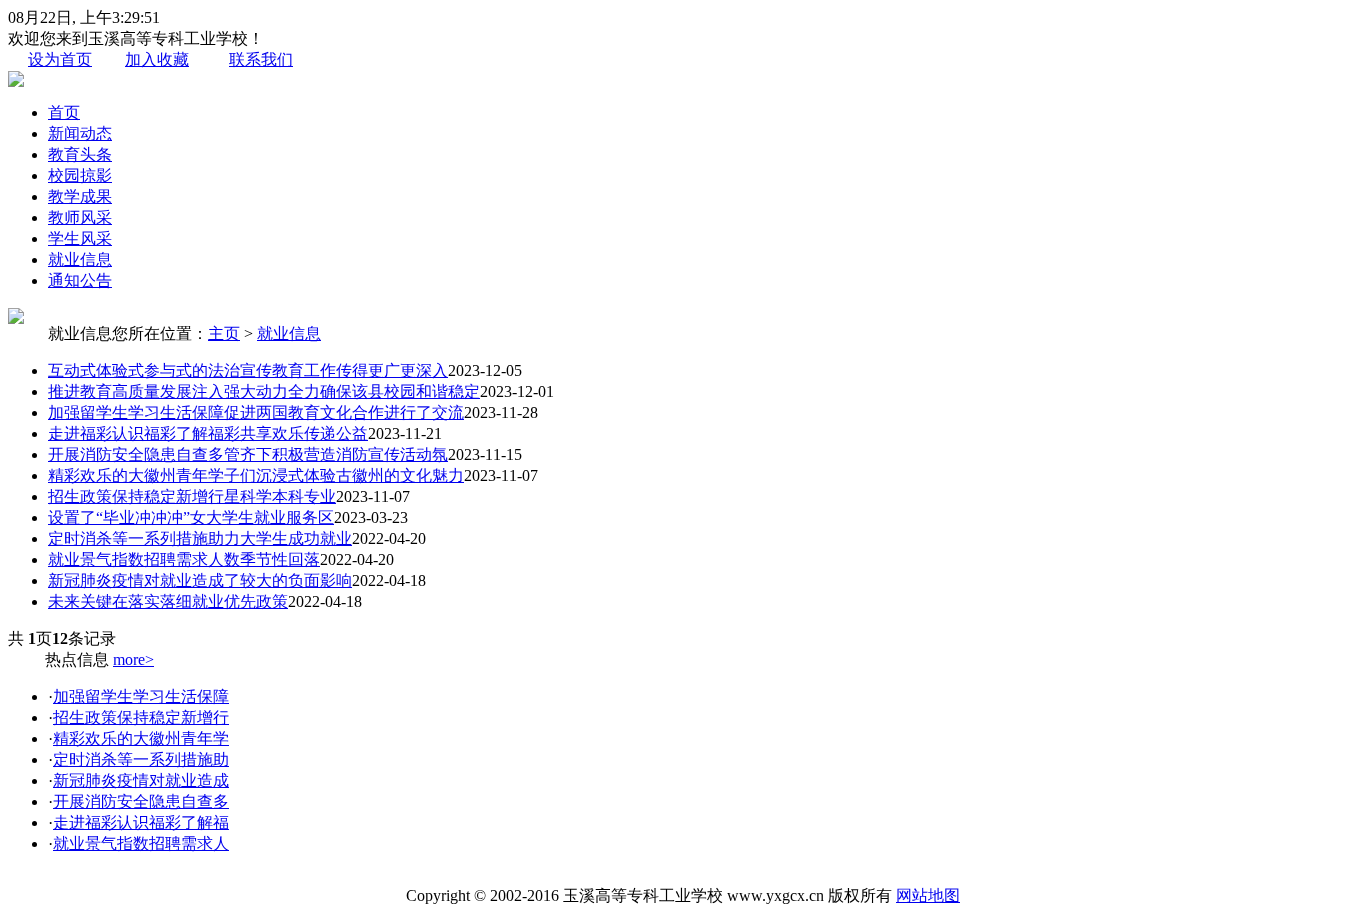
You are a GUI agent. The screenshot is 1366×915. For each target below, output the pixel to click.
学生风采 (80, 238)
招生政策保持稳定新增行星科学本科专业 (192, 496)
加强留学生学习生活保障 (141, 696)
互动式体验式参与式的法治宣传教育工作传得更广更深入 (248, 370)
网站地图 (928, 895)
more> (133, 659)
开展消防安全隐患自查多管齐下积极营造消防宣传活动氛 (248, 454)
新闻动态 (80, 133)
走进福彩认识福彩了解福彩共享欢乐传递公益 (208, 433)
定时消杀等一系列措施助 (141, 759)
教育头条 (80, 154)
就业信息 (80, 259)
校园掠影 (80, 175)
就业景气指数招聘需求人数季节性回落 (184, 559)
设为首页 (60, 59)
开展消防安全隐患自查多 (141, 801)
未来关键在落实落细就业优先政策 (168, 601)
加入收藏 (157, 59)
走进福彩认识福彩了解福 (141, 822)
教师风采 (80, 217)
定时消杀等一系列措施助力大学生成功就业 (200, 538)
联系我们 (261, 59)
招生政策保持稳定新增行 (141, 717)
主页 (224, 333)
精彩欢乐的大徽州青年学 (141, 738)
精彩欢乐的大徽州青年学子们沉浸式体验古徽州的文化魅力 (256, 475)
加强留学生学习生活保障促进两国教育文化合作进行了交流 (256, 412)
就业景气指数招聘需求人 (141, 843)
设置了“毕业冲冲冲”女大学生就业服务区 (191, 517)
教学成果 (80, 196)
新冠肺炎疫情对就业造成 (141, 780)
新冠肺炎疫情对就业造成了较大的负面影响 (200, 580)
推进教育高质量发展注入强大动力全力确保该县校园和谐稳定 (264, 391)
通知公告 (80, 280)
